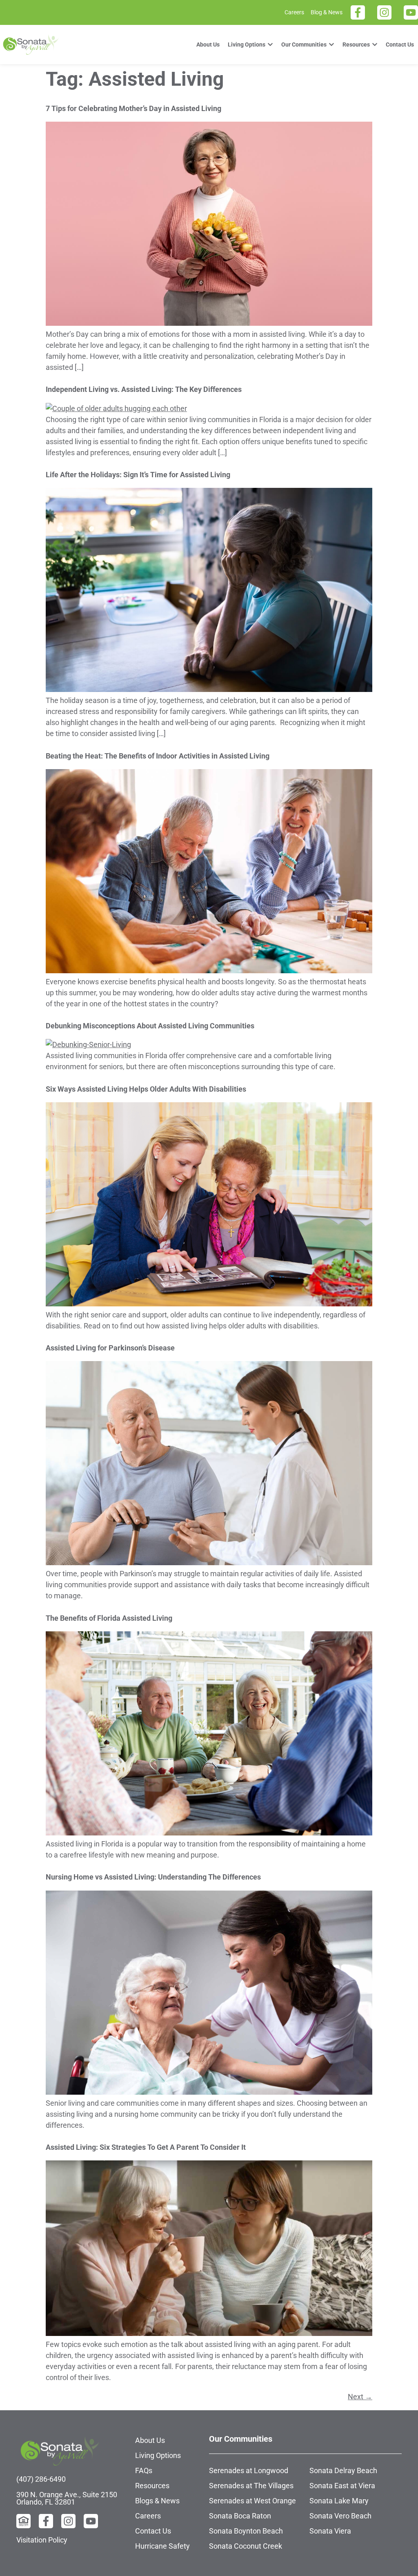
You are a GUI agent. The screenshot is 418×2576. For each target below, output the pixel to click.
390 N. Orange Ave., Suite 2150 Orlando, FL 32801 (67, 2498)
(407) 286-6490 (41, 2479)
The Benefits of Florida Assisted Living (109, 1618)
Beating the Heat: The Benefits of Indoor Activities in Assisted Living (158, 756)
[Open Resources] (375, 45)
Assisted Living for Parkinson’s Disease (110, 1348)
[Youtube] (411, 12)
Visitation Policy (42, 2540)
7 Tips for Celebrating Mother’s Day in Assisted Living (133, 108)
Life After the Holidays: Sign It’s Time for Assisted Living (138, 475)
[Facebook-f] (358, 12)
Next (360, 2397)
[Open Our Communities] (331, 45)
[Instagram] (384, 12)
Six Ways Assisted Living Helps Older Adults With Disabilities (146, 1089)
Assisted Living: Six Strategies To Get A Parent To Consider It (146, 2147)
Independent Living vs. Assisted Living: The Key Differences (144, 389)
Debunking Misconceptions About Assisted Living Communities (150, 1026)
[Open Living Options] (270, 45)
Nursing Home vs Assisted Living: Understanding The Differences (153, 1877)
